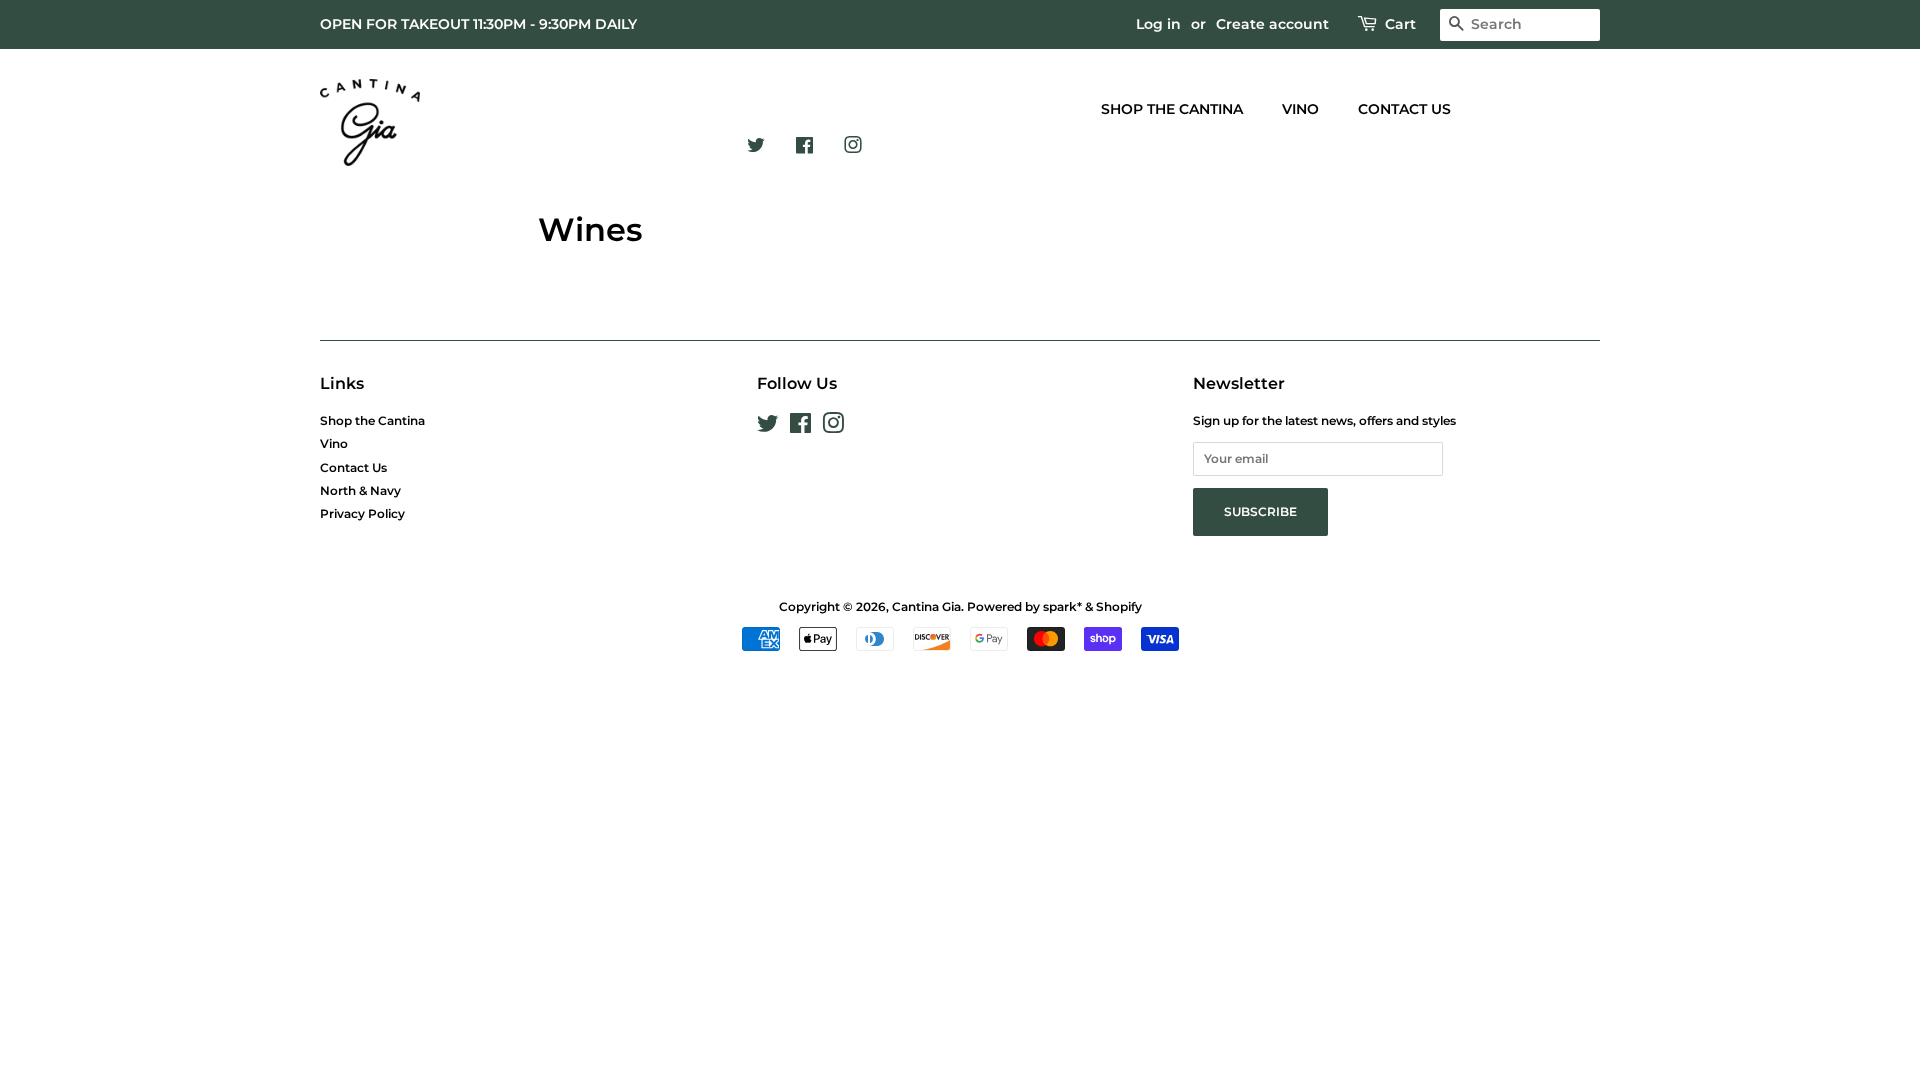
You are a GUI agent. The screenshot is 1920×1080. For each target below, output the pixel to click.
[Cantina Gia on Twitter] (756, 140)
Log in (1158, 24)
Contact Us (1404, 109)
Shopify (1119, 606)
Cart (1400, 24)
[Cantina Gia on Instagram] (853, 140)
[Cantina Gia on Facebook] (804, 140)
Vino (1300, 109)
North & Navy (360, 490)
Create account (1272, 24)
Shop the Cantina (1172, 109)
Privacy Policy (362, 513)
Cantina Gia (926, 606)
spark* (1062, 606)
